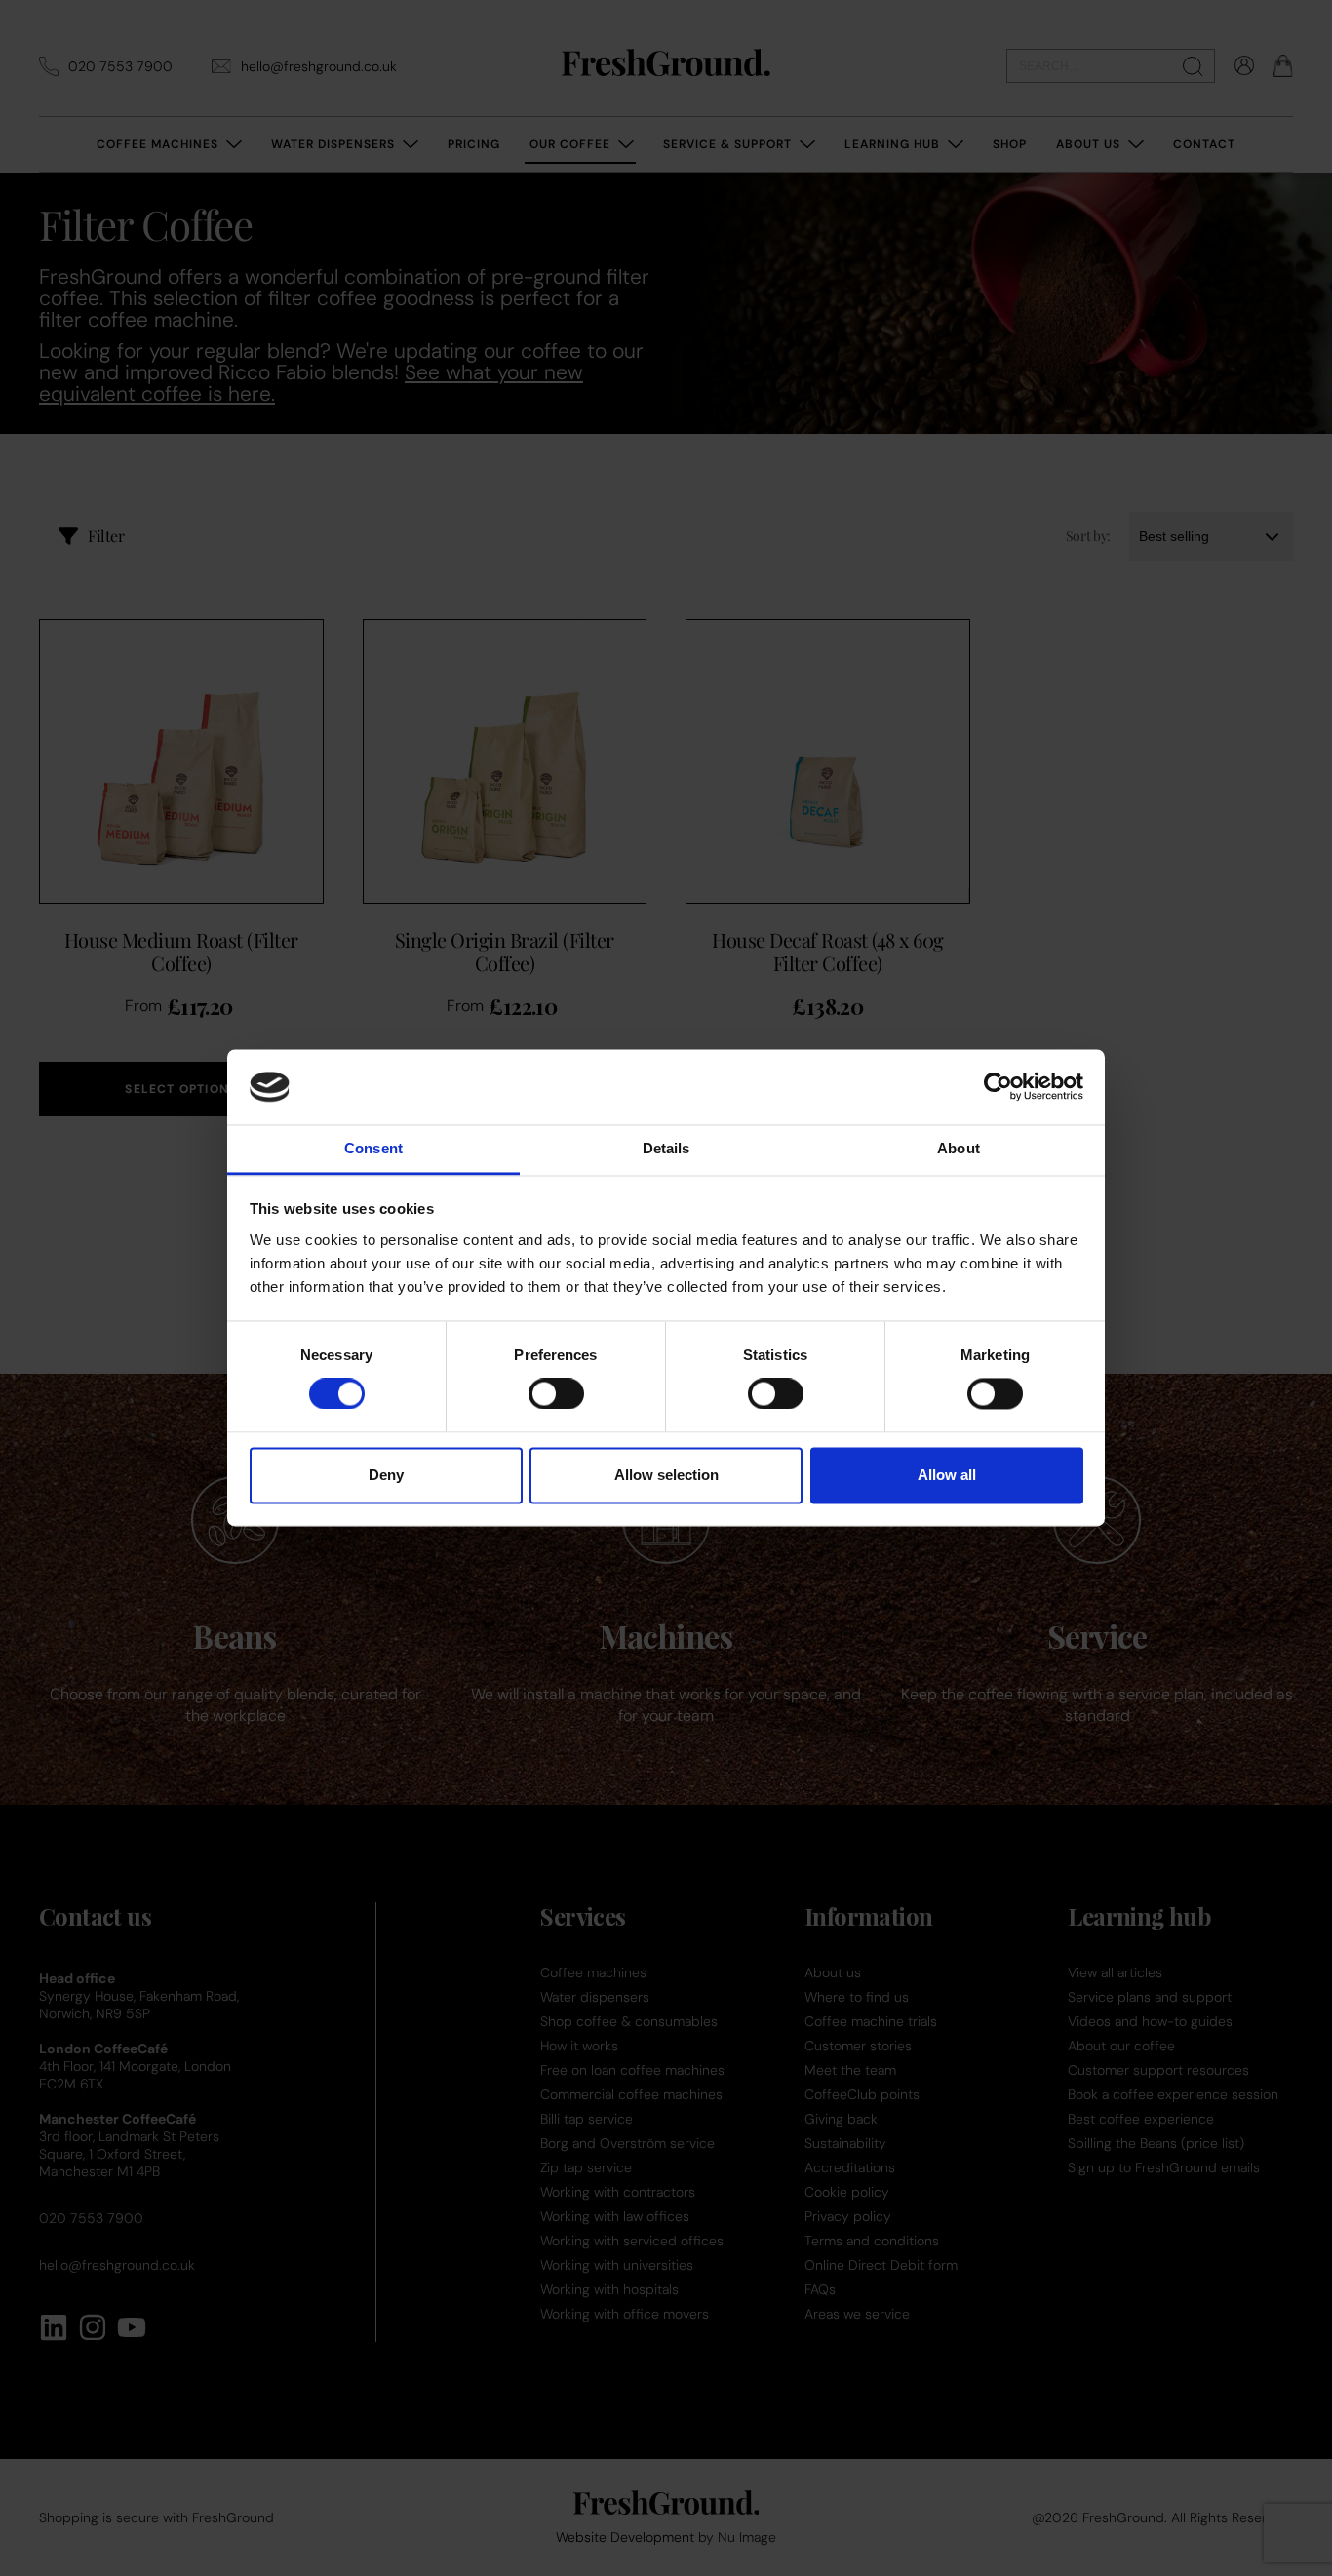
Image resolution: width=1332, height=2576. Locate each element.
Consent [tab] (373, 1148)
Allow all (947, 1475)
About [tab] (959, 1148)
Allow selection (666, 1475)
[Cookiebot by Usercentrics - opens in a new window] (998, 1087)
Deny (386, 1475)
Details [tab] (666, 1148)
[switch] (556, 1394)
